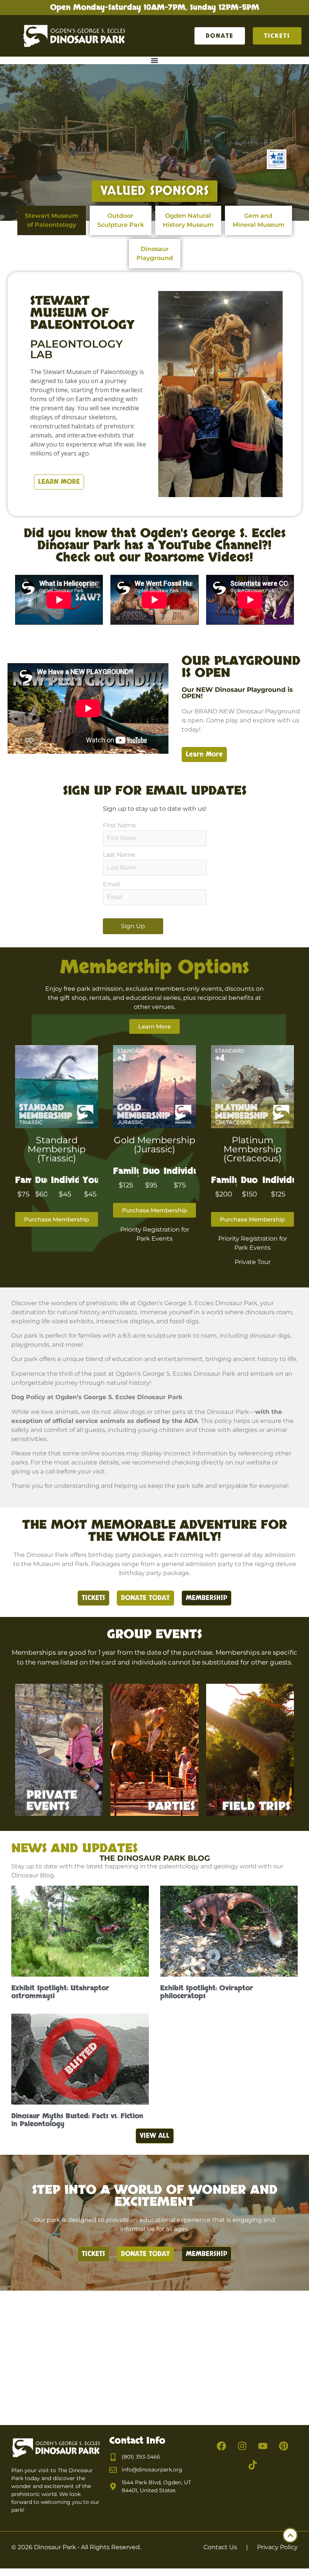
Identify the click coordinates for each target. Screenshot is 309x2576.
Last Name (119, 855)
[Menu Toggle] (154, 60)
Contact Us (220, 2547)
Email (111, 884)
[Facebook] (222, 2446)
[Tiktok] (252, 2465)
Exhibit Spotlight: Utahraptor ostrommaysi (60, 1992)
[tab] (52, 220)
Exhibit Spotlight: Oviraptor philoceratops (207, 1992)
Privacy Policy (277, 2547)
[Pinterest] (284, 2446)
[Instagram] (242, 2446)
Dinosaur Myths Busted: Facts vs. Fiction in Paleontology (77, 2120)
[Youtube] (263, 2446)
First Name (119, 825)
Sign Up (133, 926)
